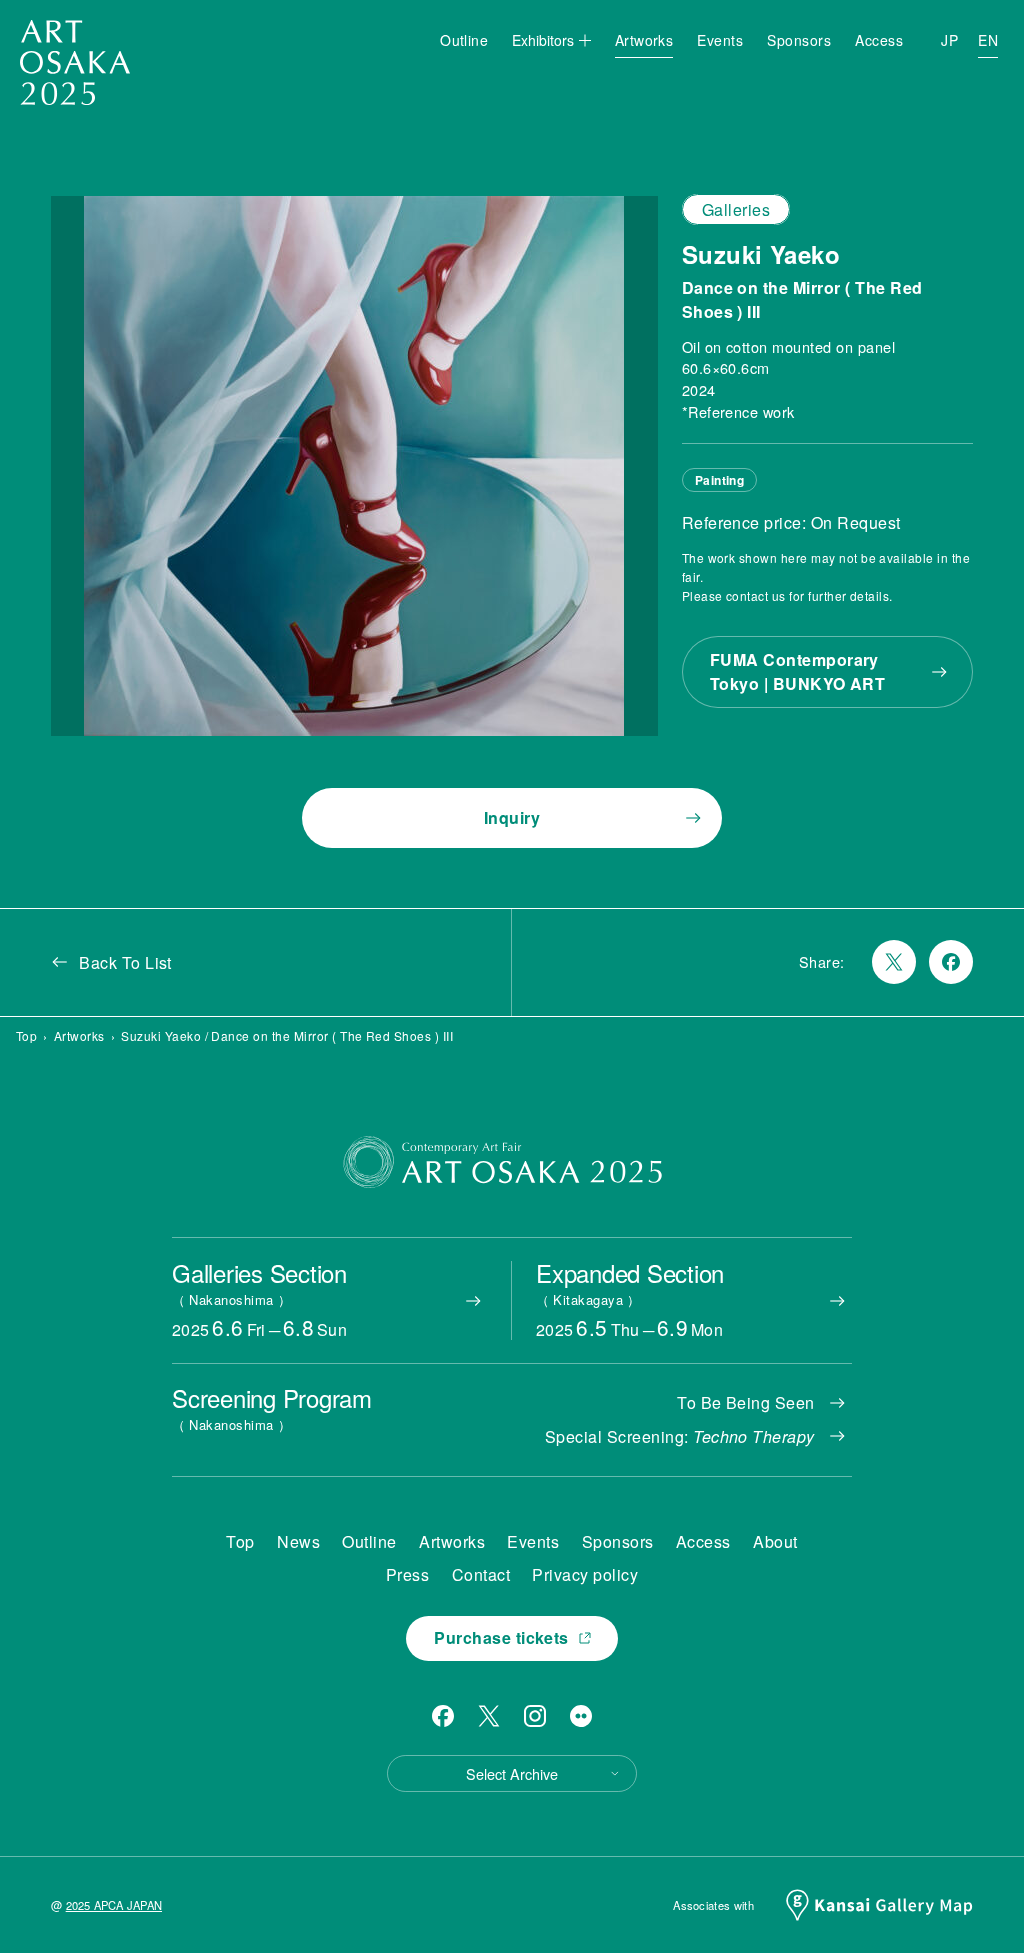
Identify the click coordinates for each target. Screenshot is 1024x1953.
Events (720, 40)
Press (407, 1574)
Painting (720, 480)
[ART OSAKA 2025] (75, 62)
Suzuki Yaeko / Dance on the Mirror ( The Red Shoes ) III (287, 1035)
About (775, 1541)
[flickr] (581, 1716)
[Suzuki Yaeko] (354, 466)
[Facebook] (443, 1716)
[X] (489, 1716)
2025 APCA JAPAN (114, 1905)
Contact (481, 1574)
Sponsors (799, 40)
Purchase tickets (501, 1637)
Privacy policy (585, 1574)
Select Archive (512, 1773)
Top (26, 1035)
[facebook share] (951, 962)
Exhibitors (543, 40)
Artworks (644, 40)
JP (949, 40)
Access (879, 40)
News (298, 1541)
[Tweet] (894, 962)
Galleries (736, 209)
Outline (464, 40)
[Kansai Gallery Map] (879, 1905)
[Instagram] (535, 1716)
